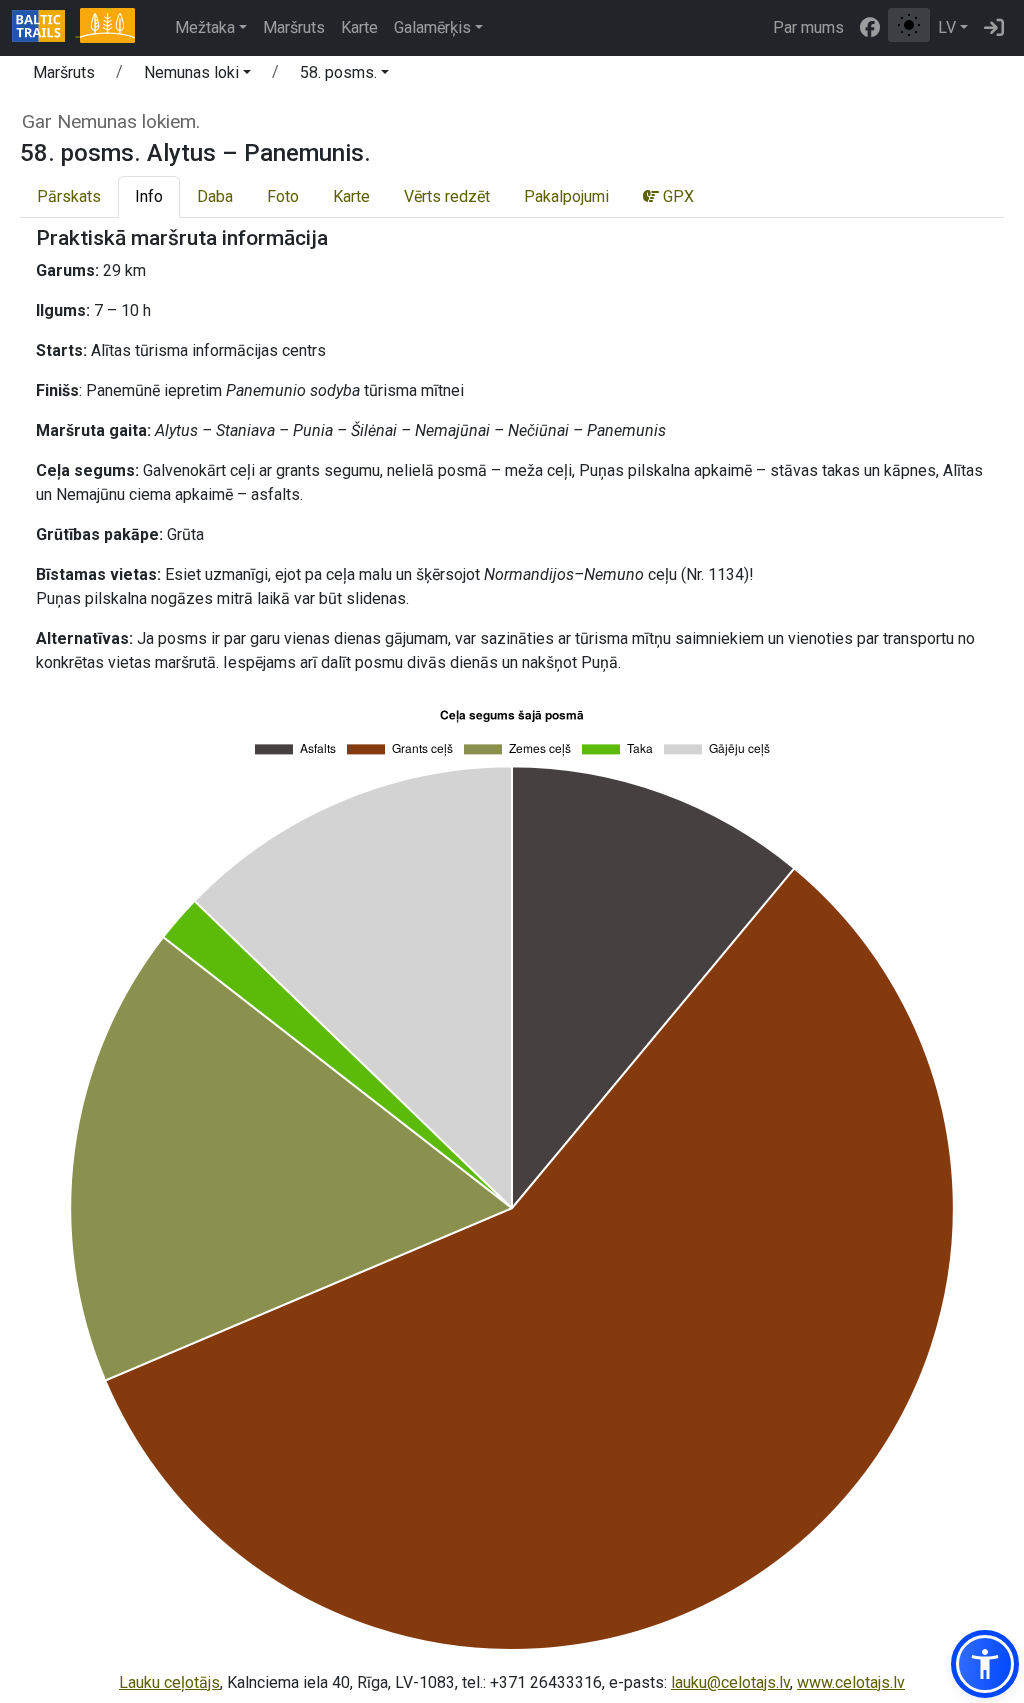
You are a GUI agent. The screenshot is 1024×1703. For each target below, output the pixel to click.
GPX (676, 196)
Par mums (808, 27)
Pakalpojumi (566, 196)
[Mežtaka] (107, 28)
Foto (283, 196)
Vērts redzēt (447, 196)
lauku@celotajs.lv (730, 1682)
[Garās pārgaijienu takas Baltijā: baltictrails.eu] (46, 28)
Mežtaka (205, 27)
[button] (197, 76)
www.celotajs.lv (851, 1682)
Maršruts (294, 27)
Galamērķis (432, 27)
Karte (359, 27)
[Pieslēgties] (994, 28)
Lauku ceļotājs (169, 1682)
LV (947, 27)
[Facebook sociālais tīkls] (870, 28)
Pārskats (69, 196)
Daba (215, 196)
